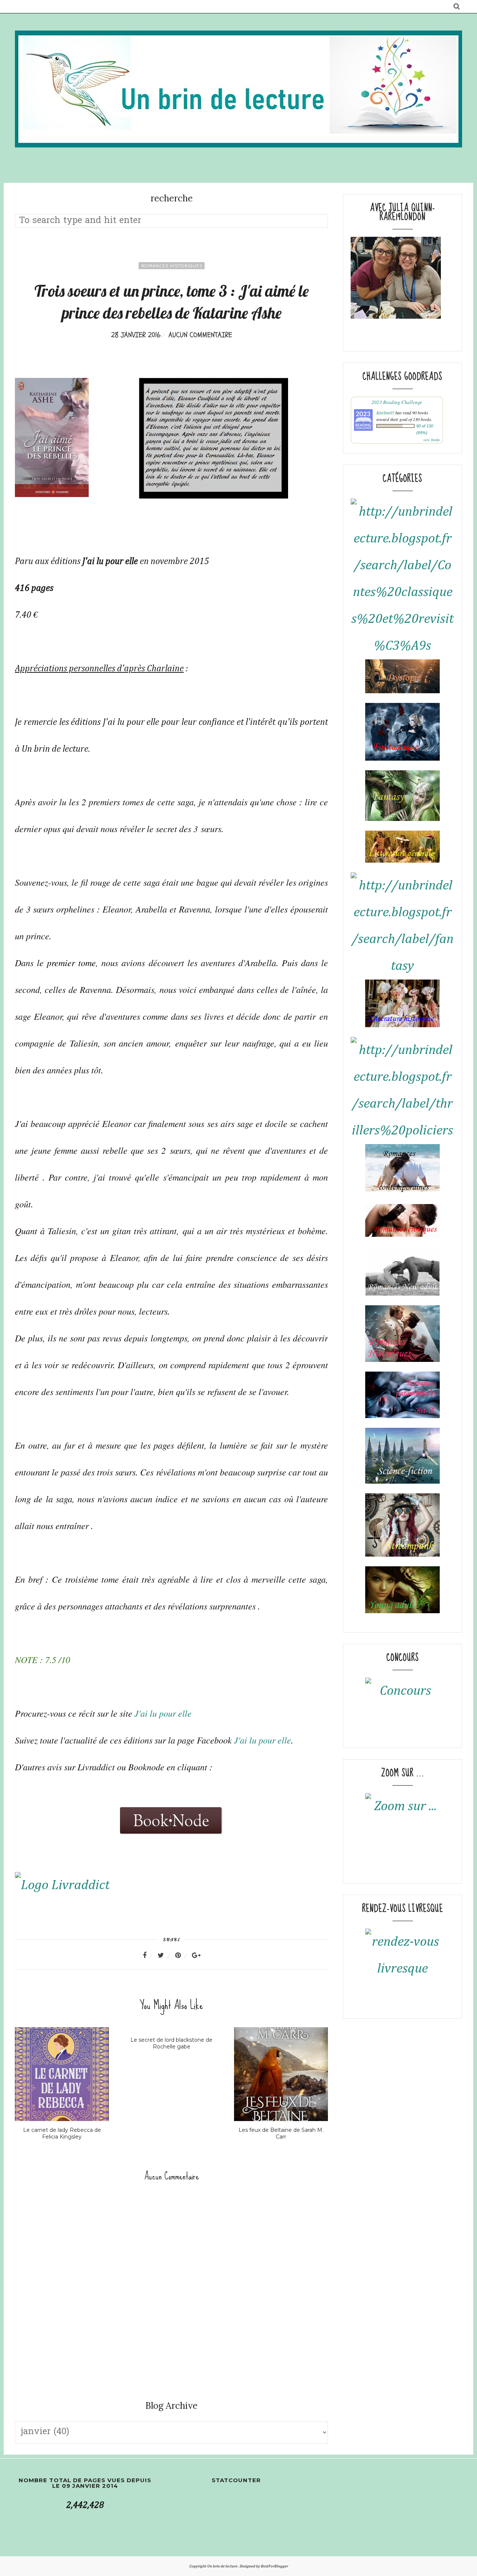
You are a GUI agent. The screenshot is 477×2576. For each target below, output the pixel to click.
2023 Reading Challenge (397, 402)
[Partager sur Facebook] (149, 1955)
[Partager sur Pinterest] (183, 1955)
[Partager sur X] (165, 1955)
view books (432, 440)
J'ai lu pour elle (165, 1713)
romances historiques (172, 266)
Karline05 (385, 413)
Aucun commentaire (200, 335)
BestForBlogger (274, 2566)
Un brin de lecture (223, 2566)
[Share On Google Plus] (196, 1955)
